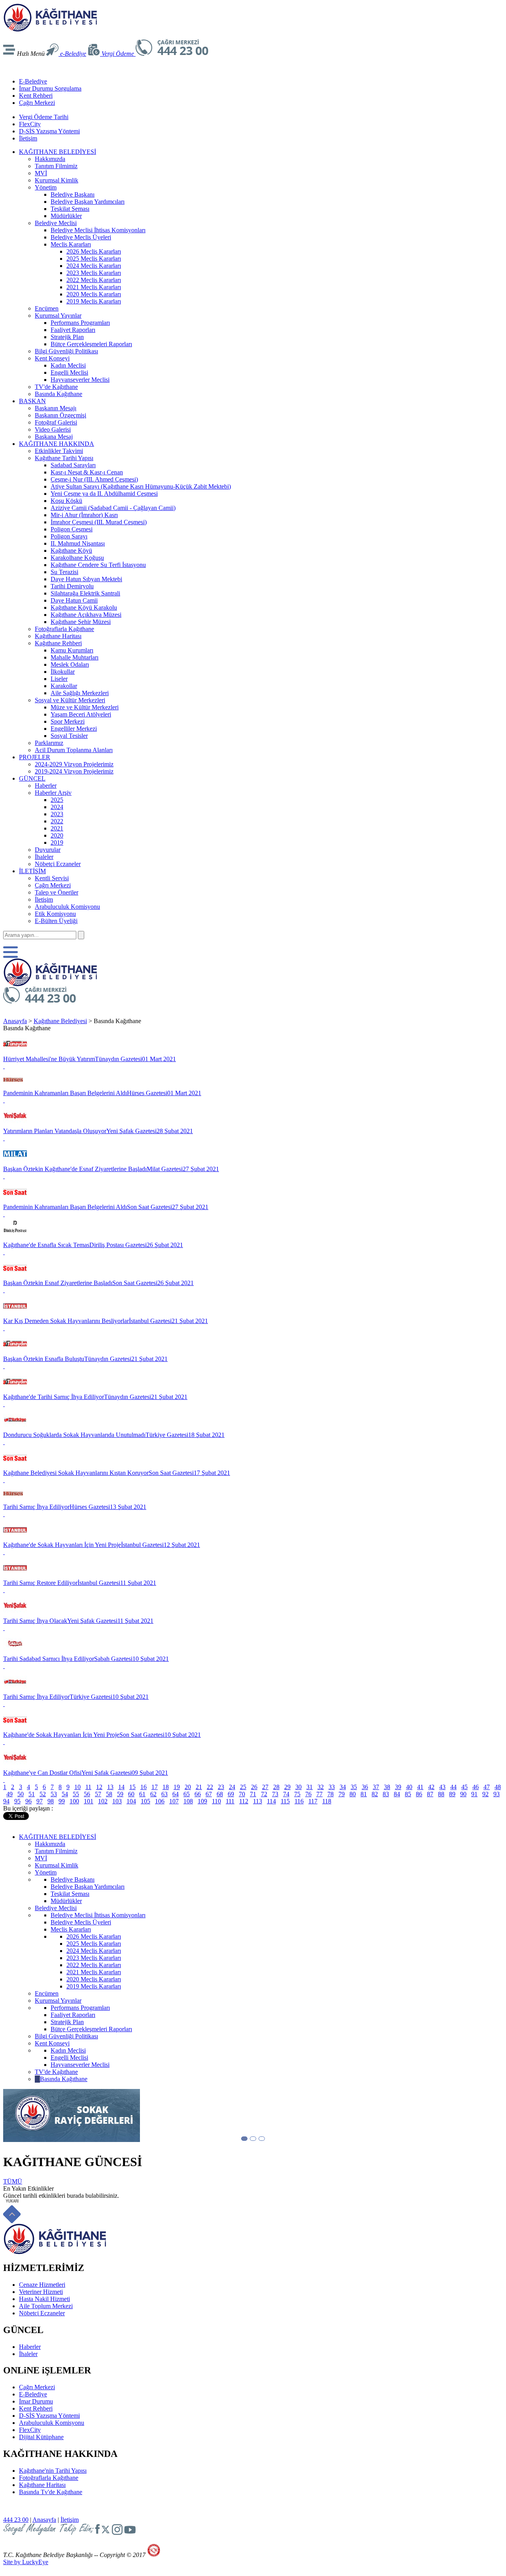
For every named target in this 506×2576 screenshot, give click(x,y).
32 (321, 1787)
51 (32, 1794)
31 (310, 1787)
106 (160, 1801)
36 (365, 1787)
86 (419, 1794)
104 (131, 1801)
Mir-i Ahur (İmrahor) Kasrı (84, 515)
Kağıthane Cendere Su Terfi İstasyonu (98, 565)
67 (209, 1794)
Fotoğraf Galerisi (56, 422)
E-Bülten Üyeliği (56, 921)
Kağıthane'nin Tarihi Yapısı (53, 2471)
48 (498, 1787)
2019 (57, 843)
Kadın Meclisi (68, 365)
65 (187, 1794)
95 (17, 1801)
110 (216, 1801)
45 (464, 1787)
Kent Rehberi (36, 96)
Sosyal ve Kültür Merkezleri (70, 700)
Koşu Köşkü (66, 501)
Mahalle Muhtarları (75, 657)
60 (131, 1794)
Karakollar (64, 686)
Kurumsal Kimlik (57, 180)
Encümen (47, 308)
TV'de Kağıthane (56, 387)
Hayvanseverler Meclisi (80, 380)
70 (242, 1794)
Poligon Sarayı (69, 536)
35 (354, 1787)
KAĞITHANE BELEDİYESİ (58, 152)
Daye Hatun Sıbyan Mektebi (86, 579)
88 (441, 1794)
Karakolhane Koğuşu (77, 558)
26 (254, 1787)
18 (166, 1787)
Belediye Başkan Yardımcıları (88, 202)
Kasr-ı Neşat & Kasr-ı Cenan (87, 472)
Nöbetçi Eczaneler (58, 864)
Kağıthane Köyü (71, 551)
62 (153, 1794)
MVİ (41, 173)
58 (109, 1794)
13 (110, 1787)
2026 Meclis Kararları (94, 251)
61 (142, 1794)
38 (387, 1787)
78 (330, 1794)
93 (497, 1794)
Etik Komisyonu (55, 914)
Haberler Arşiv (53, 793)
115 (285, 1801)
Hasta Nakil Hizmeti (44, 2299)
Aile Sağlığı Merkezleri (80, 693)
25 (243, 1787)
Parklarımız (49, 743)
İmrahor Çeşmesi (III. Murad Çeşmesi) (99, 522)
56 (87, 1794)
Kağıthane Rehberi (58, 643)
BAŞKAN (32, 401)
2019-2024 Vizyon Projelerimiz (74, 771)
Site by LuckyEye (26, 2562)
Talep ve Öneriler (57, 892)
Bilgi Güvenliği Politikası (66, 351)
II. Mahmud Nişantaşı (78, 543)
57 (98, 1794)
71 (253, 1794)
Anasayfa (15, 1021)
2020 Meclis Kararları (94, 294)
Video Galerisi (53, 429)
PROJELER (35, 757)
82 (375, 1794)
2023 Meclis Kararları (94, 273)
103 (117, 1801)
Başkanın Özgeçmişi (60, 415)
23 (221, 1787)
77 (319, 1794)
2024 (57, 807)
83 (386, 1794)
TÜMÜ (13, 2181)
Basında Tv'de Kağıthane (51, 2492)
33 (332, 1787)
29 (287, 1787)
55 (76, 1794)
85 (408, 1794)
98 (51, 1801)
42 (431, 1787)
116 (299, 1801)
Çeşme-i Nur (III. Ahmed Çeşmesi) (94, 479)
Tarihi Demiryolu (72, 586)
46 (476, 1787)
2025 (57, 800)
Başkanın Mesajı (56, 408)
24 (232, 1787)
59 (120, 1794)
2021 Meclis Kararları (94, 287)
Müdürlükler (66, 216)
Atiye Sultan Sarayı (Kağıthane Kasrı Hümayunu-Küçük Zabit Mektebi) (141, 486)
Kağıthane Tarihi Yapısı (64, 458)
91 (474, 1794)
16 (143, 1787)
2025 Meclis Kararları (94, 259)
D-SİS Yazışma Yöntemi (49, 131)
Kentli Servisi (52, 878)
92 (485, 1794)
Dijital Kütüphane (41, 2437)
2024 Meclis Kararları (94, 266)
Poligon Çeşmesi (72, 529)
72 (264, 1794)
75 (297, 1794)
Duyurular (48, 850)
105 (145, 1801)
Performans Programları (80, 323)
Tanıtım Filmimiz (56, 166)
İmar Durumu (36, 2401)
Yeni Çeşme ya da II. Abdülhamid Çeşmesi (104, 494)
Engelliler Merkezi (74, 729)
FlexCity (30, 124)
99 (62, 1801)
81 (364, 1794)
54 (65, 1794)
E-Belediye (33, 81)
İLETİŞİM (32, 871)
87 (430, 1794)
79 (342, 1794)
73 (275, 1794)
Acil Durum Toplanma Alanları (74, 750)
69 (231, 1794)
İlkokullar (63, 672)
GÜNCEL (32, 778)
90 (463, 1794)
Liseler (59, 679)
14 (121, 1787)
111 (230, 1801)
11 (88, 1787)
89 (452, 1794)
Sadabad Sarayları (73, 465)
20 (188, 1787)
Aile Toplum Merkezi (46, 2306)
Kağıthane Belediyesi (60, 1021)
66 (198, 1794)
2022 (57, 821)
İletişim (28, 138)
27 (265, 1787)
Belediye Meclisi (56, 223)
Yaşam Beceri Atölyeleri (81, 714)
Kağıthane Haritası (58, 636)
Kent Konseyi (52, 358)
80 (353, 1794)
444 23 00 (16, 2520)
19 (177, 1787)
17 (155, 1787)
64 (176, 1794)
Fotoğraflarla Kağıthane (64, 629)
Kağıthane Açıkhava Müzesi (86, 615)
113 (258, 1801)
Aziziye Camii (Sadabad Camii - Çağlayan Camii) (113, 508)
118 (327, 1801)
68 (220, 1794)
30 (298, 1787)
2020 (57, 835)
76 (308, 1794)
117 (313, 1801)
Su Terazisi (64, 572)
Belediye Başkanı (73, 194)
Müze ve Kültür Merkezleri (85, 707)
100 (74, 1801)
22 (210, 1787)
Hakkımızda (50, 159)
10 (77, 1787)
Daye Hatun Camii (74, 600)
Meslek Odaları (70, 664)
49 (9, 1794)
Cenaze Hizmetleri (42, 2285)
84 (397, 1794)
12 (99, 1787)
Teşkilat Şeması (70, 209)
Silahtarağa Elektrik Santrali (85, 593)
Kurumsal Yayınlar (58, 316)
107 (174, 1801)
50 (21, 1794)
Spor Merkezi (68, 721)
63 (164, 1794)
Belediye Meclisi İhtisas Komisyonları (98, 230)
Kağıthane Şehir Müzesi (81, 622)
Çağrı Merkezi (37, 103)
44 (453, 1787)
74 (286, 1794)
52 (43, 1794)
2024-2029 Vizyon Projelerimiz (74, 764)
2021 (57, 828)
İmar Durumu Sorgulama (50, 88)
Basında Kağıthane (59, 394)
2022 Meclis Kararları (94, 280)
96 (28, 1801)
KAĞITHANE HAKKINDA (57, 444)
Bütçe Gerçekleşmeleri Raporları (91, 344)
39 (398, 1787)
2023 (57, 814)
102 (103, 1801)
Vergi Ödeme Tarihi (44, 117)
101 (89, 1801)
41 (420, 1787)
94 (6, 1801)
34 (343, 1787)
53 (54, 1794)
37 (376, 1787)
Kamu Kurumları (72, 650)
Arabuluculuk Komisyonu (67, 907)
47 (487, 1787)
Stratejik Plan (67, 337)
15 (132, 1787)
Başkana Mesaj (54, 437)
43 (442, 1787)
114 (271, 1801)
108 (188, 1801)
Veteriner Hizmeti (41, 2292)
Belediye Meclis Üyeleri (81, 237)
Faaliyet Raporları (73, 330)
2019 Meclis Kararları (94, 301)
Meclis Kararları (71, 244)
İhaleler (44, 857)
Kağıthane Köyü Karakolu (84, 608)
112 (244, 1801)
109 (202, 1801)
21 (199, 1787)
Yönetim (46, 187)
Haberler (46, 786)
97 (40, 1801)
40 (409, 1787)
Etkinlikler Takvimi (59, 451)
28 (276, 1787)
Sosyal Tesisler (69, 736)
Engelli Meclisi (69, 372)
